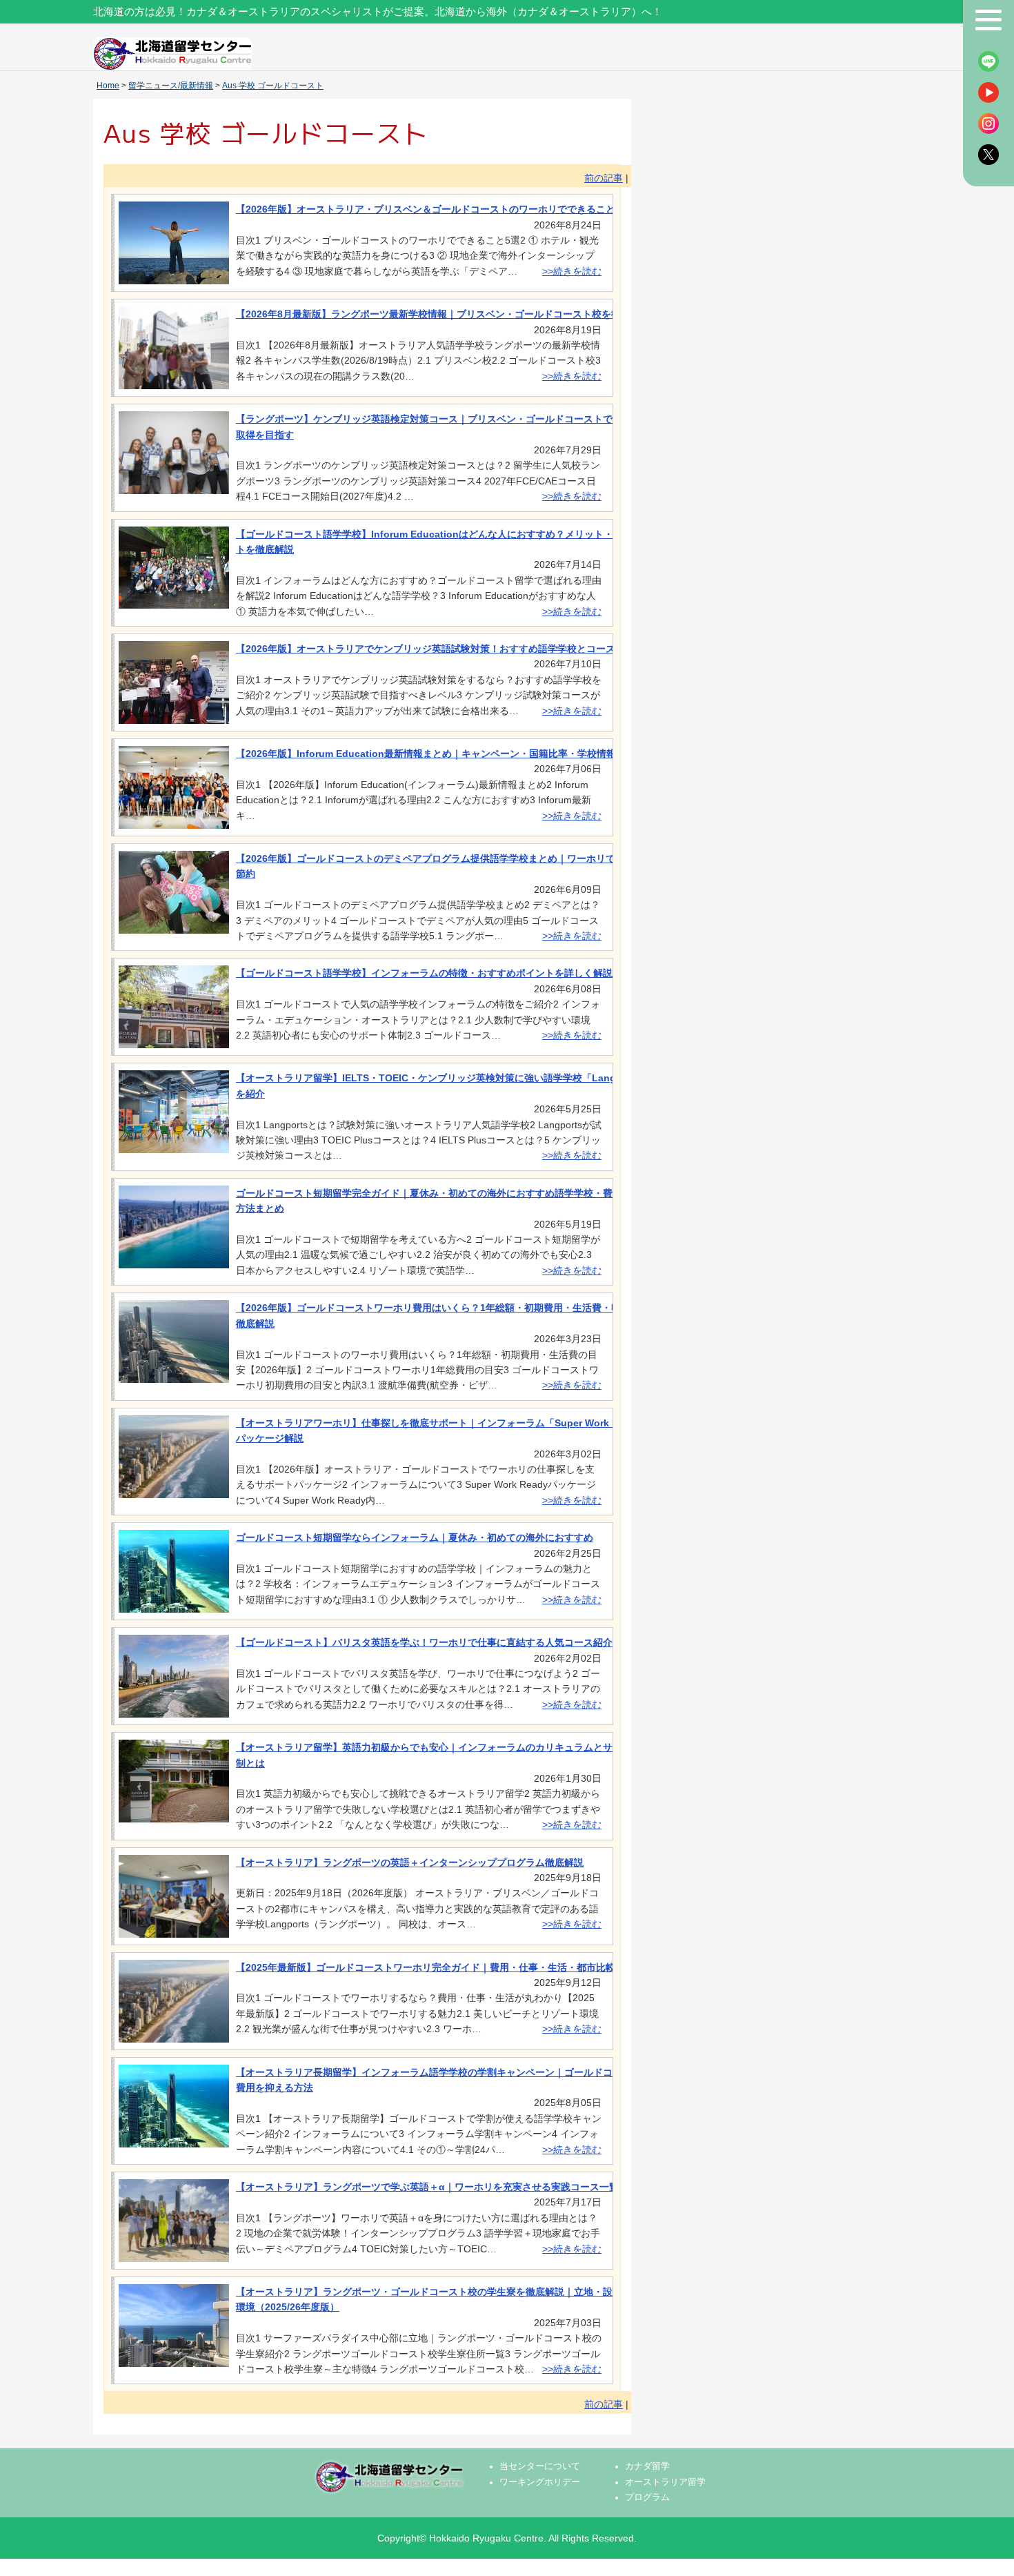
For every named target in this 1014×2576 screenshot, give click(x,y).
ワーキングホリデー (540, 2482)
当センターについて (540, 2466)
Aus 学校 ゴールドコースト (273, 86)
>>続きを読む (572, 271)
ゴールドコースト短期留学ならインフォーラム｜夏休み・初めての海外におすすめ (415, 1537)
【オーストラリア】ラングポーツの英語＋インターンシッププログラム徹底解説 (410, 1862)
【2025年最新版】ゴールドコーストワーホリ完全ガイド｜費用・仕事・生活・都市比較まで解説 (445, 1967)
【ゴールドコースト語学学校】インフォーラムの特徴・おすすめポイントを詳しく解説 (424, 973)
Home (108, 86)
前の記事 (604, 178)
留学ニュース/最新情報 (171, 86)
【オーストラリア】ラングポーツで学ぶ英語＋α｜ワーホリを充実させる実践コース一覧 (427, 2187)
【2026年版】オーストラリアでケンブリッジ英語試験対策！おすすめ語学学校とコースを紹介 (440, 649)
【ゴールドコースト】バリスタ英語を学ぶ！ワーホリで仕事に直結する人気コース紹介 (424, 1642)
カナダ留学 (647, 2466)
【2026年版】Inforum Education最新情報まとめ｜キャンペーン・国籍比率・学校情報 (426, 754)
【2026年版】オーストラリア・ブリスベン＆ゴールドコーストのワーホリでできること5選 (433, 209)
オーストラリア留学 (665, 2482)
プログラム (647, 2497)
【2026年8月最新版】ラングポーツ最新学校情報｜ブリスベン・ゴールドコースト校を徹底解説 (443, 314)
